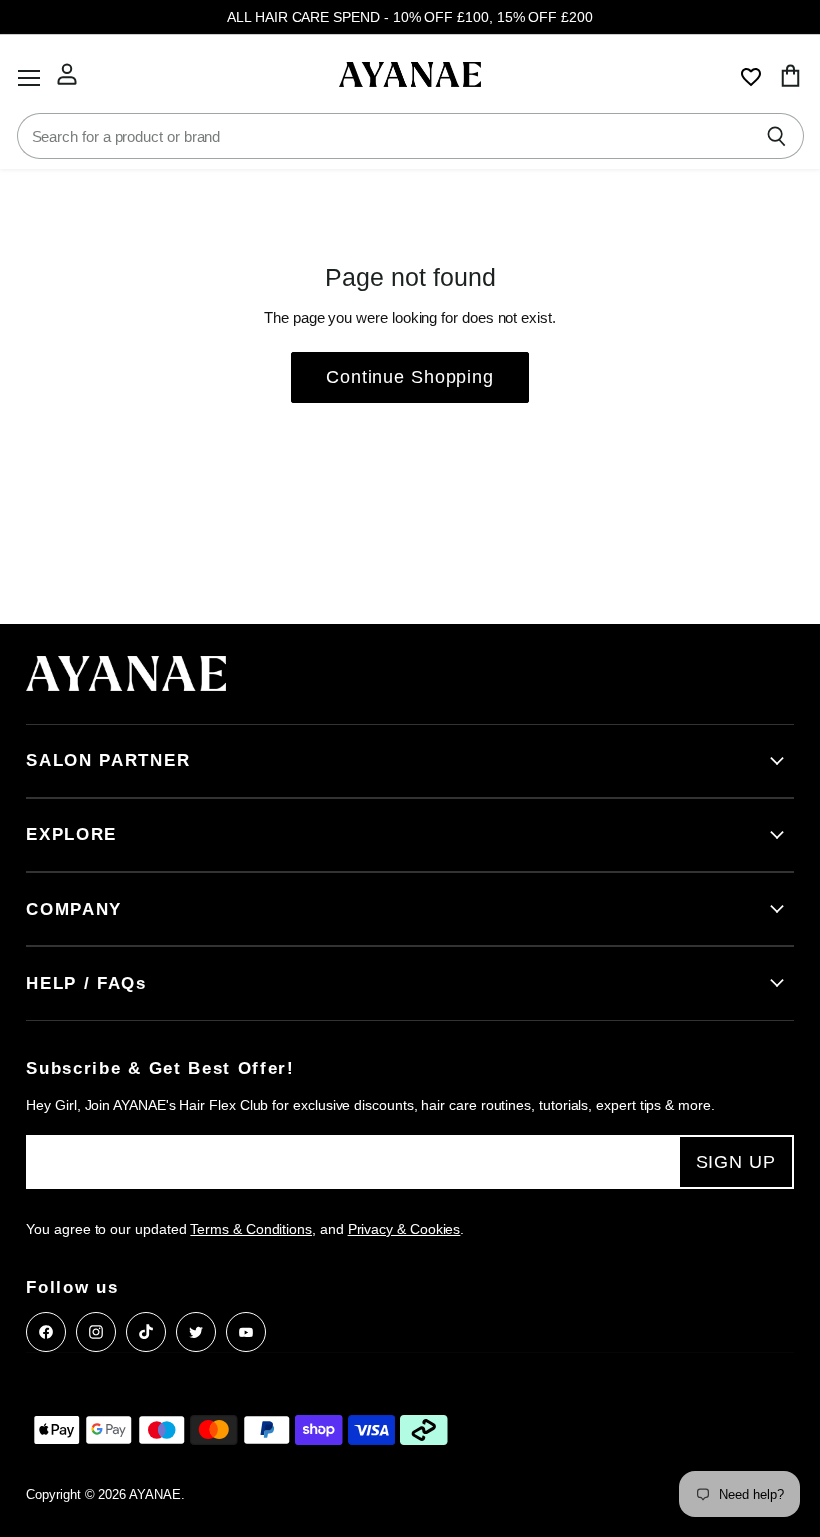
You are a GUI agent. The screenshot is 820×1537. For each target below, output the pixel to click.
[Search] (777, 136)
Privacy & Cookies (404, 1229)
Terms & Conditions (251, 1229)
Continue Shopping (410, 377)
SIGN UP (736, 1162)
